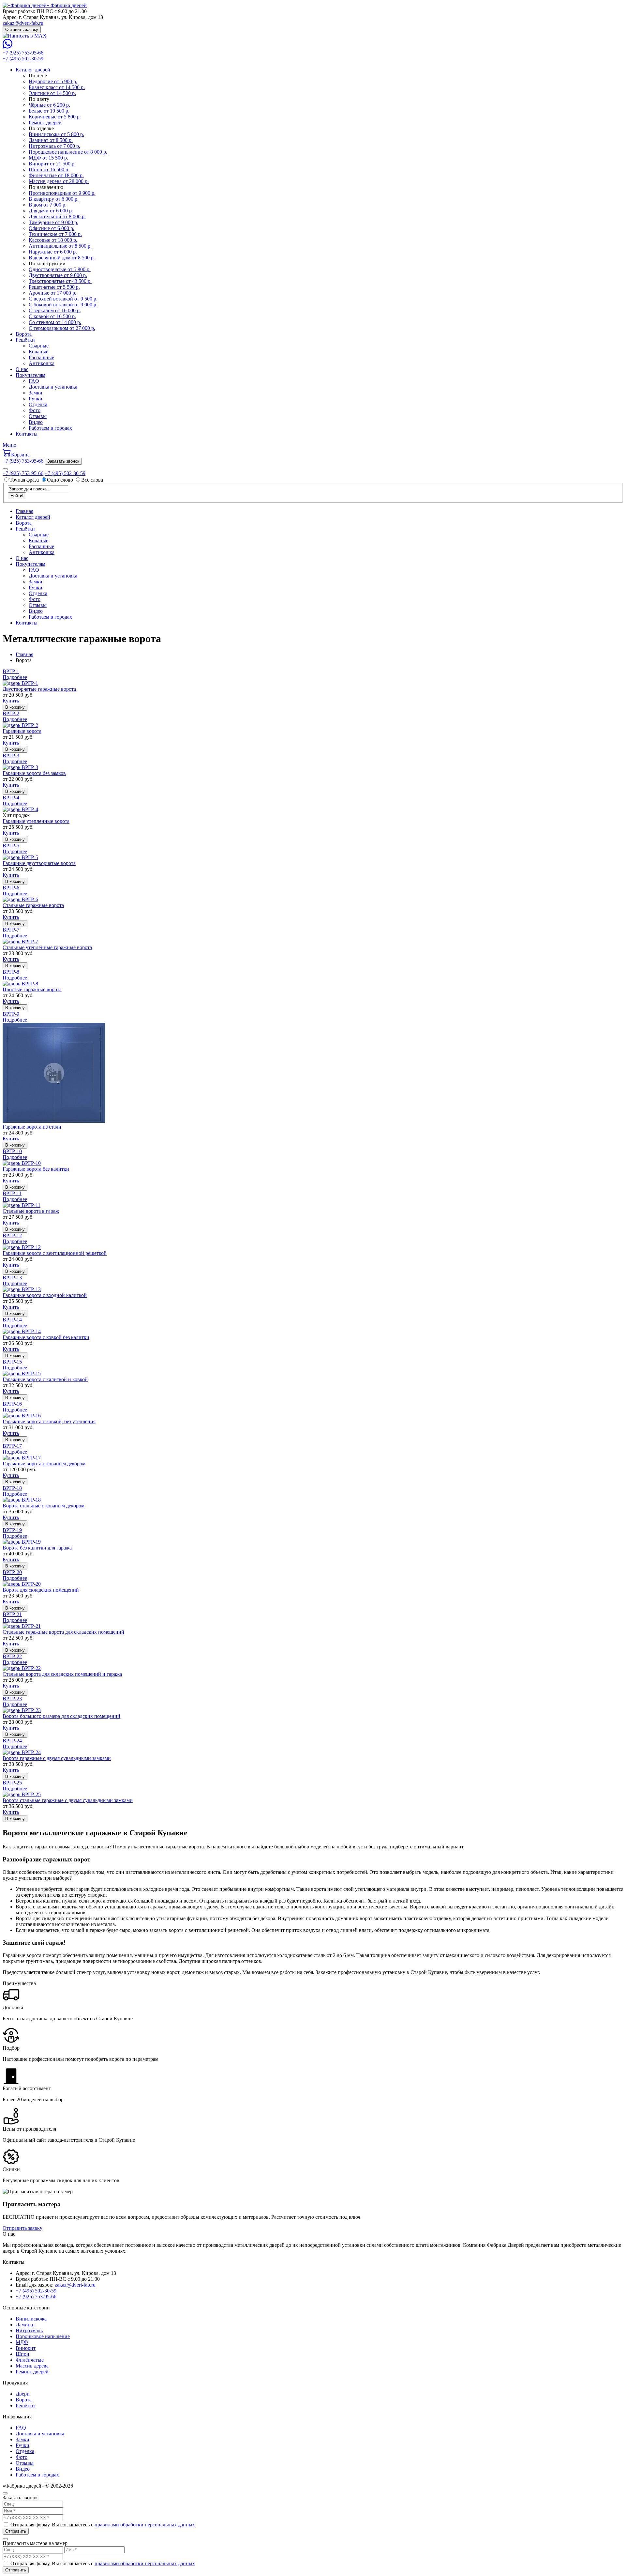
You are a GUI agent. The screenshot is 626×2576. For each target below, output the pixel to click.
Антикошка (42, 363)
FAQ (34, 381)
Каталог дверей (33, 70)
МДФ (22, 2342)
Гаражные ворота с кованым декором (44, 1464)
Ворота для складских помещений (41, 1590)
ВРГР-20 (12, 1572)
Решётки (25, 340)
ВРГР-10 (12, 1151)
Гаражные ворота (22, 731)
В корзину (15, 707)
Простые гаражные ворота (32, 989)
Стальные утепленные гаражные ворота (47, 947)
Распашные (41, 357)
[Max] (25, 36)
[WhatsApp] (7, 47)
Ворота (24, 334)
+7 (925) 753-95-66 (23, 53)
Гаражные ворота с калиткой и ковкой (45, 1379)
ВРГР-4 (11, 798)
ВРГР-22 (12, 1656)
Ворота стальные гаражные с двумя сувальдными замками (68, 1800)
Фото (35, 410)
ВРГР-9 (11, 1014)
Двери (23, 2394)
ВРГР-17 (12, 1446)
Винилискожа (31, 2319)
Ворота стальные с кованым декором (44, 1506)
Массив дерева (32, 2366)
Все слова (92, 480)
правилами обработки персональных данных (145, 2525)
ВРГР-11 (12, 1193)
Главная (24, 511)
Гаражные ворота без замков (34, 773)
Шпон (22, 2354)
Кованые (38, 352)
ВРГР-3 (11, 756)
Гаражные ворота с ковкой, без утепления (49, 1421)
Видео (36, 422)
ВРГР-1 (11, 671)
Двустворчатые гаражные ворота (39, 689)
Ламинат (25, 2325)
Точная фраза (25, 480)
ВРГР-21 (12, 1614)
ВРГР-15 (12, 1362)
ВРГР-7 (11, 930)
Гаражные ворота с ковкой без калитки (46, 1337)
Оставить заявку (22, 30)
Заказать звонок (63, 461)
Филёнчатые (30, 2360)
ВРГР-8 (11, 972)
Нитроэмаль (29, 2330)
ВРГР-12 (12, 1235)
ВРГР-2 (11, 713)
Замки (36, 393)
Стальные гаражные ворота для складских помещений (63, 1632)
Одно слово (60, 480)
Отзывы (38, 416)
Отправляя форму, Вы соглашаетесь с (103, 2525)
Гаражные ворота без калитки (36, 1169)
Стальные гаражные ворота (33, 905)
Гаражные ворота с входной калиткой (45, 1295)
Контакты (27, 434)
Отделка (38, 404)
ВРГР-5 (11, 846)
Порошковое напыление (43, 2336)
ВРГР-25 (12, 1783)
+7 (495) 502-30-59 (23, 59)
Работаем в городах (50, 428)
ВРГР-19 (12, 1530)
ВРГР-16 (12, 1404)
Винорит (26, 2348)
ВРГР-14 (12, 1320)
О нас (22, 369)
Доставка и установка (53, 387)
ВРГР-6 (11, 888)
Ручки (36, 399)
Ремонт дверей (32, 2372)
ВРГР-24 (12, 1741)
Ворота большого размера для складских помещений (61, 1716)
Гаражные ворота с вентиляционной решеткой (55, 1253)
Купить (11, 701)
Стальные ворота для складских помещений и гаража (62, 1674)
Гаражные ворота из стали (32, 1127)
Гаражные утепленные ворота (36, 821)
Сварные (39, 346)
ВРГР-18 (12, 1488)
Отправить (16, 2531)
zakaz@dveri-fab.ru (23, 23)
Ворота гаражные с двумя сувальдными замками (57, 1758)
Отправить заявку (22, 2228)
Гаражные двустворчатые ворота (39, 863)
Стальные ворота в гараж (31, 1211)
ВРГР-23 (12, 1698)
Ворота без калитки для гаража (37, 1548)
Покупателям (30, 375)
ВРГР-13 (12, 1278)
